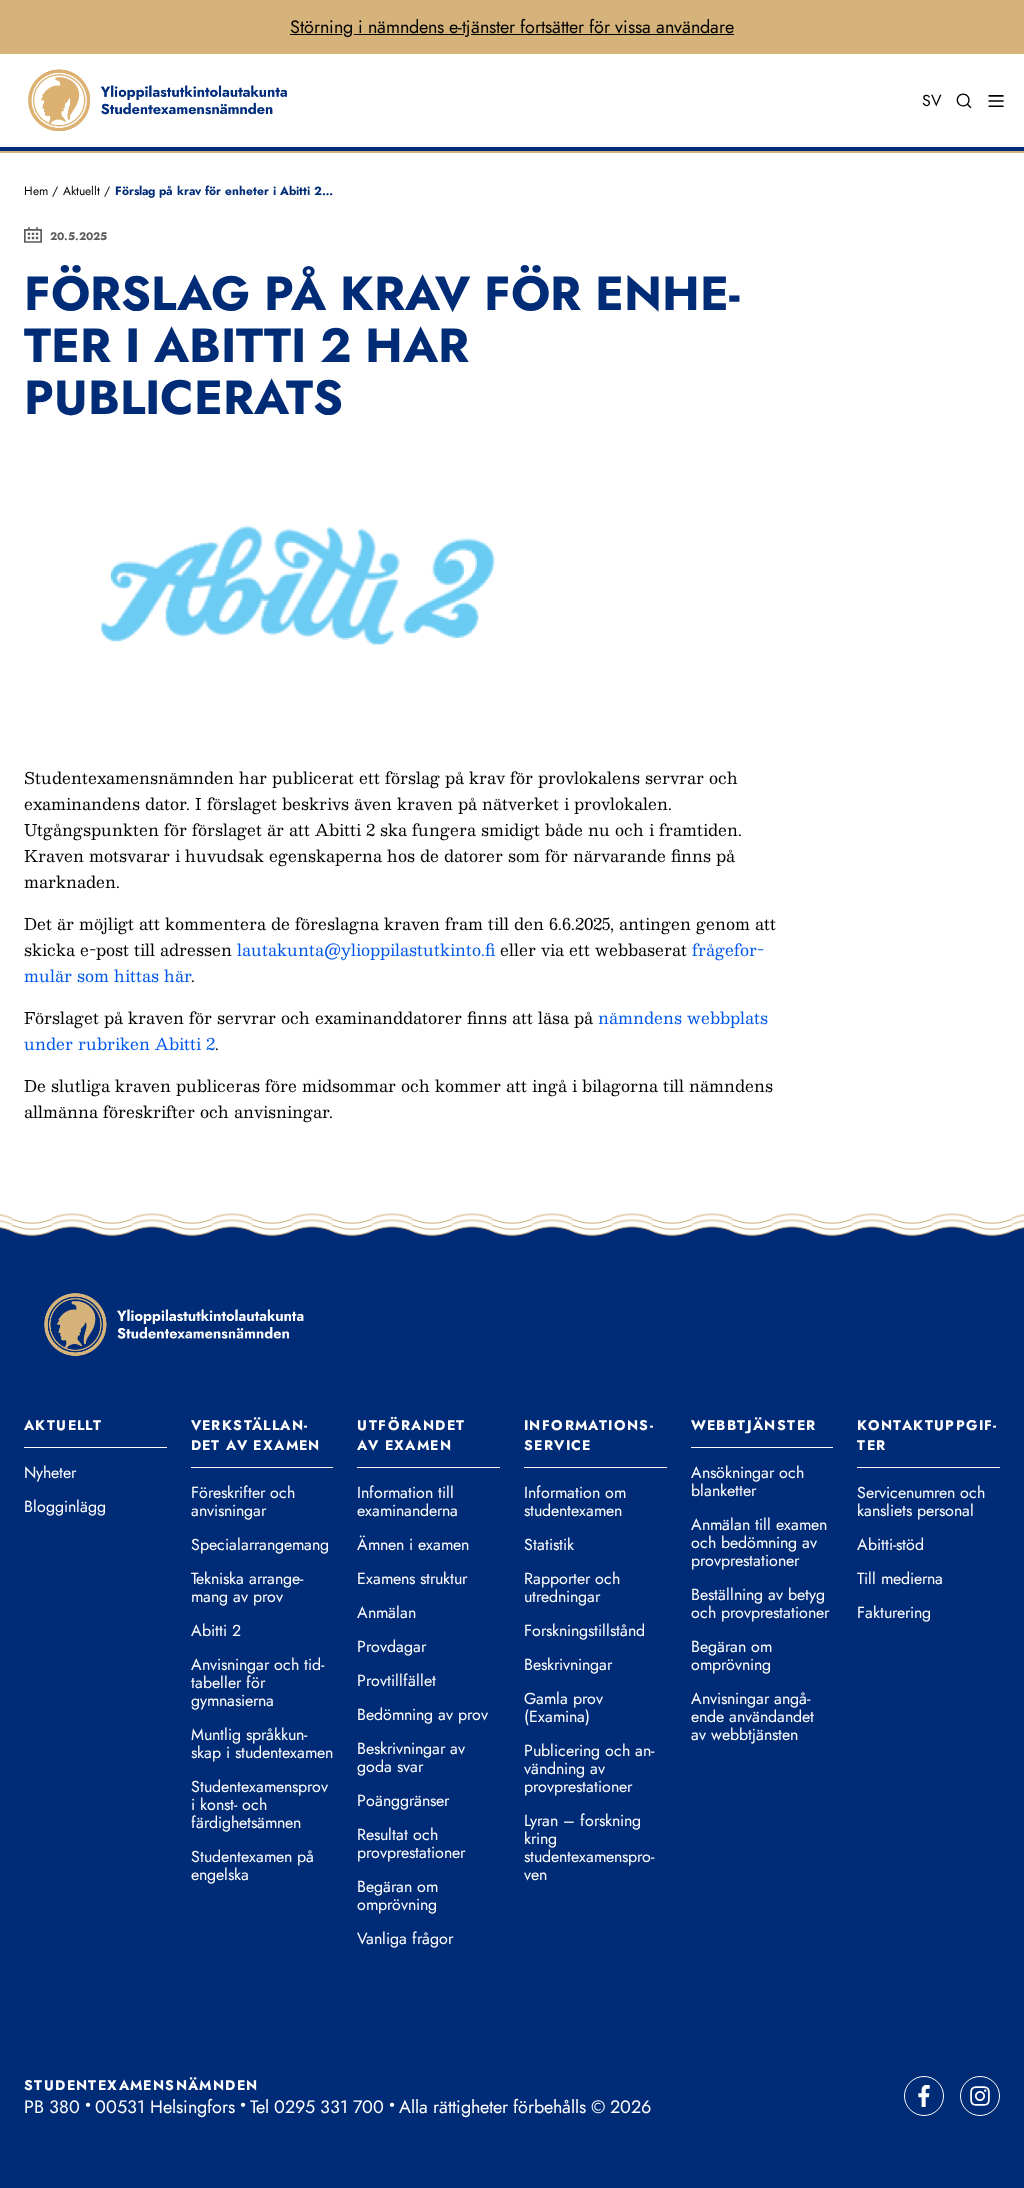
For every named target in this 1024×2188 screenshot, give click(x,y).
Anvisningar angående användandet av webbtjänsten (752, 1717)
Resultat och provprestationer (411, 1844)
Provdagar (391, 1647)
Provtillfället (396, 1681)
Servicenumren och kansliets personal (921, 1502)
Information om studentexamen (575, 1502)
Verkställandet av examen (256, 1435)
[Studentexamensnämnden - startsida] (174, 1323)
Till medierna (900, 1579)
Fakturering (894, 1613)
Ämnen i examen (413, 1545)
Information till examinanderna (407, 1502)
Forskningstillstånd (584, 1631)
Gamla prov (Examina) (563, 1708)
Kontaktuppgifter (926, 1435)
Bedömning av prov (422, 1715)
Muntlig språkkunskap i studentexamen (262, 1744)
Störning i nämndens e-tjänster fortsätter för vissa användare (512, 27)
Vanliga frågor (405, 1939)
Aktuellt (81, 191)
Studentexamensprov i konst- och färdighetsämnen (259, 1805)
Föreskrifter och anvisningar (243, 1502)
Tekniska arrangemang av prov (247, 1588)
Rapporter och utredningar (572, 1588)
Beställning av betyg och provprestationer (760, 1604)
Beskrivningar (568, 1665)
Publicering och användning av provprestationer (589, 1769)
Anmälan (386, 1613)
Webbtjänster (754, 1425)
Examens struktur (412, 1579)
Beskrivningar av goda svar (411, 1758)
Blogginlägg (65, 1507)
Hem (36, 191)
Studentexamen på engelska (252, 1866)
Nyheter (50, 1473)
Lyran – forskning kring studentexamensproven (589, 1848)
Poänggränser (403, 1801)
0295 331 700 (329, 2107)
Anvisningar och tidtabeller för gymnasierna (257, 1683)
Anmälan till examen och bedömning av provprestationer (759, 1543)
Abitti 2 (216, 1631)
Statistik (549, 1545)
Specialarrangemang (260, 1545)
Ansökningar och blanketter (747, 1482)
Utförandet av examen (411, 1435)
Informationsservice (588, 1435)
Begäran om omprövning (397, 1896)
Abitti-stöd (890, 1545)
